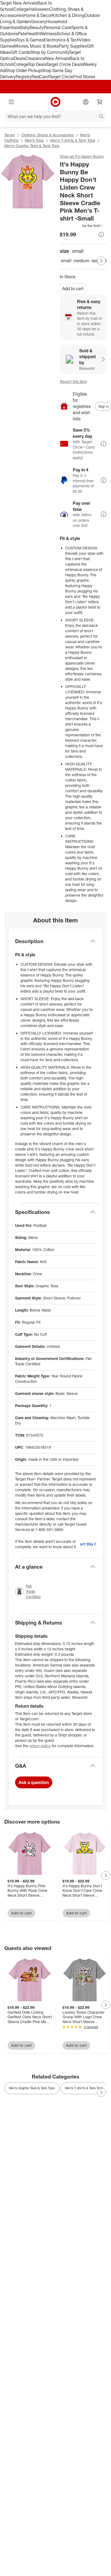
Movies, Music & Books (36, 46)
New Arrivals (57, 58)
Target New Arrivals (19, 3)
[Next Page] (101, 261)
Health (33, 34)
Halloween (39, 9)
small (66, 261)
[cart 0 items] (100, 102)
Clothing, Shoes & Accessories (47, 135)
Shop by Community (50, 52)
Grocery (38, 22)
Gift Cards (20, 52)
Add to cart (73, 289)
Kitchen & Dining (68, 15)
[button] (82, 226)
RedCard (40, 77)
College (21, 9)
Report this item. (88, 1544)
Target (10, 135)
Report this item (73, 381)
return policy (40, 1746)
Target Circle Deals (65, 64)
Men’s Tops (34, 140)
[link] (82, 226)
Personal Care (57, 27)
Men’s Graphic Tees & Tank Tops (32, 146)
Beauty (37, 27)
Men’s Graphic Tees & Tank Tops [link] (32, 2088)
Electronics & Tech (61, 40)
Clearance (35, 58)
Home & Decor (38, 15)
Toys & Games (30, 40)
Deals (20, 58)
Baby (25, 27)
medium (81, 261)
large (96, 261)
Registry (24, 77)
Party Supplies (73, 46)
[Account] (86, 102)
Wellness (48, 34)
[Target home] (55, 102)
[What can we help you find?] (55, 116)
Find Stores (84, 77)
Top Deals (37, 64)
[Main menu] (11, 102)
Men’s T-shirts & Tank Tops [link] (84, 2088)
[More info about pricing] (101, 234)
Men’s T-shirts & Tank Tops (73, 140)
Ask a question (34, 1782)
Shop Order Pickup (23, 70)
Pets (22, 34)
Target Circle (61, 77)
